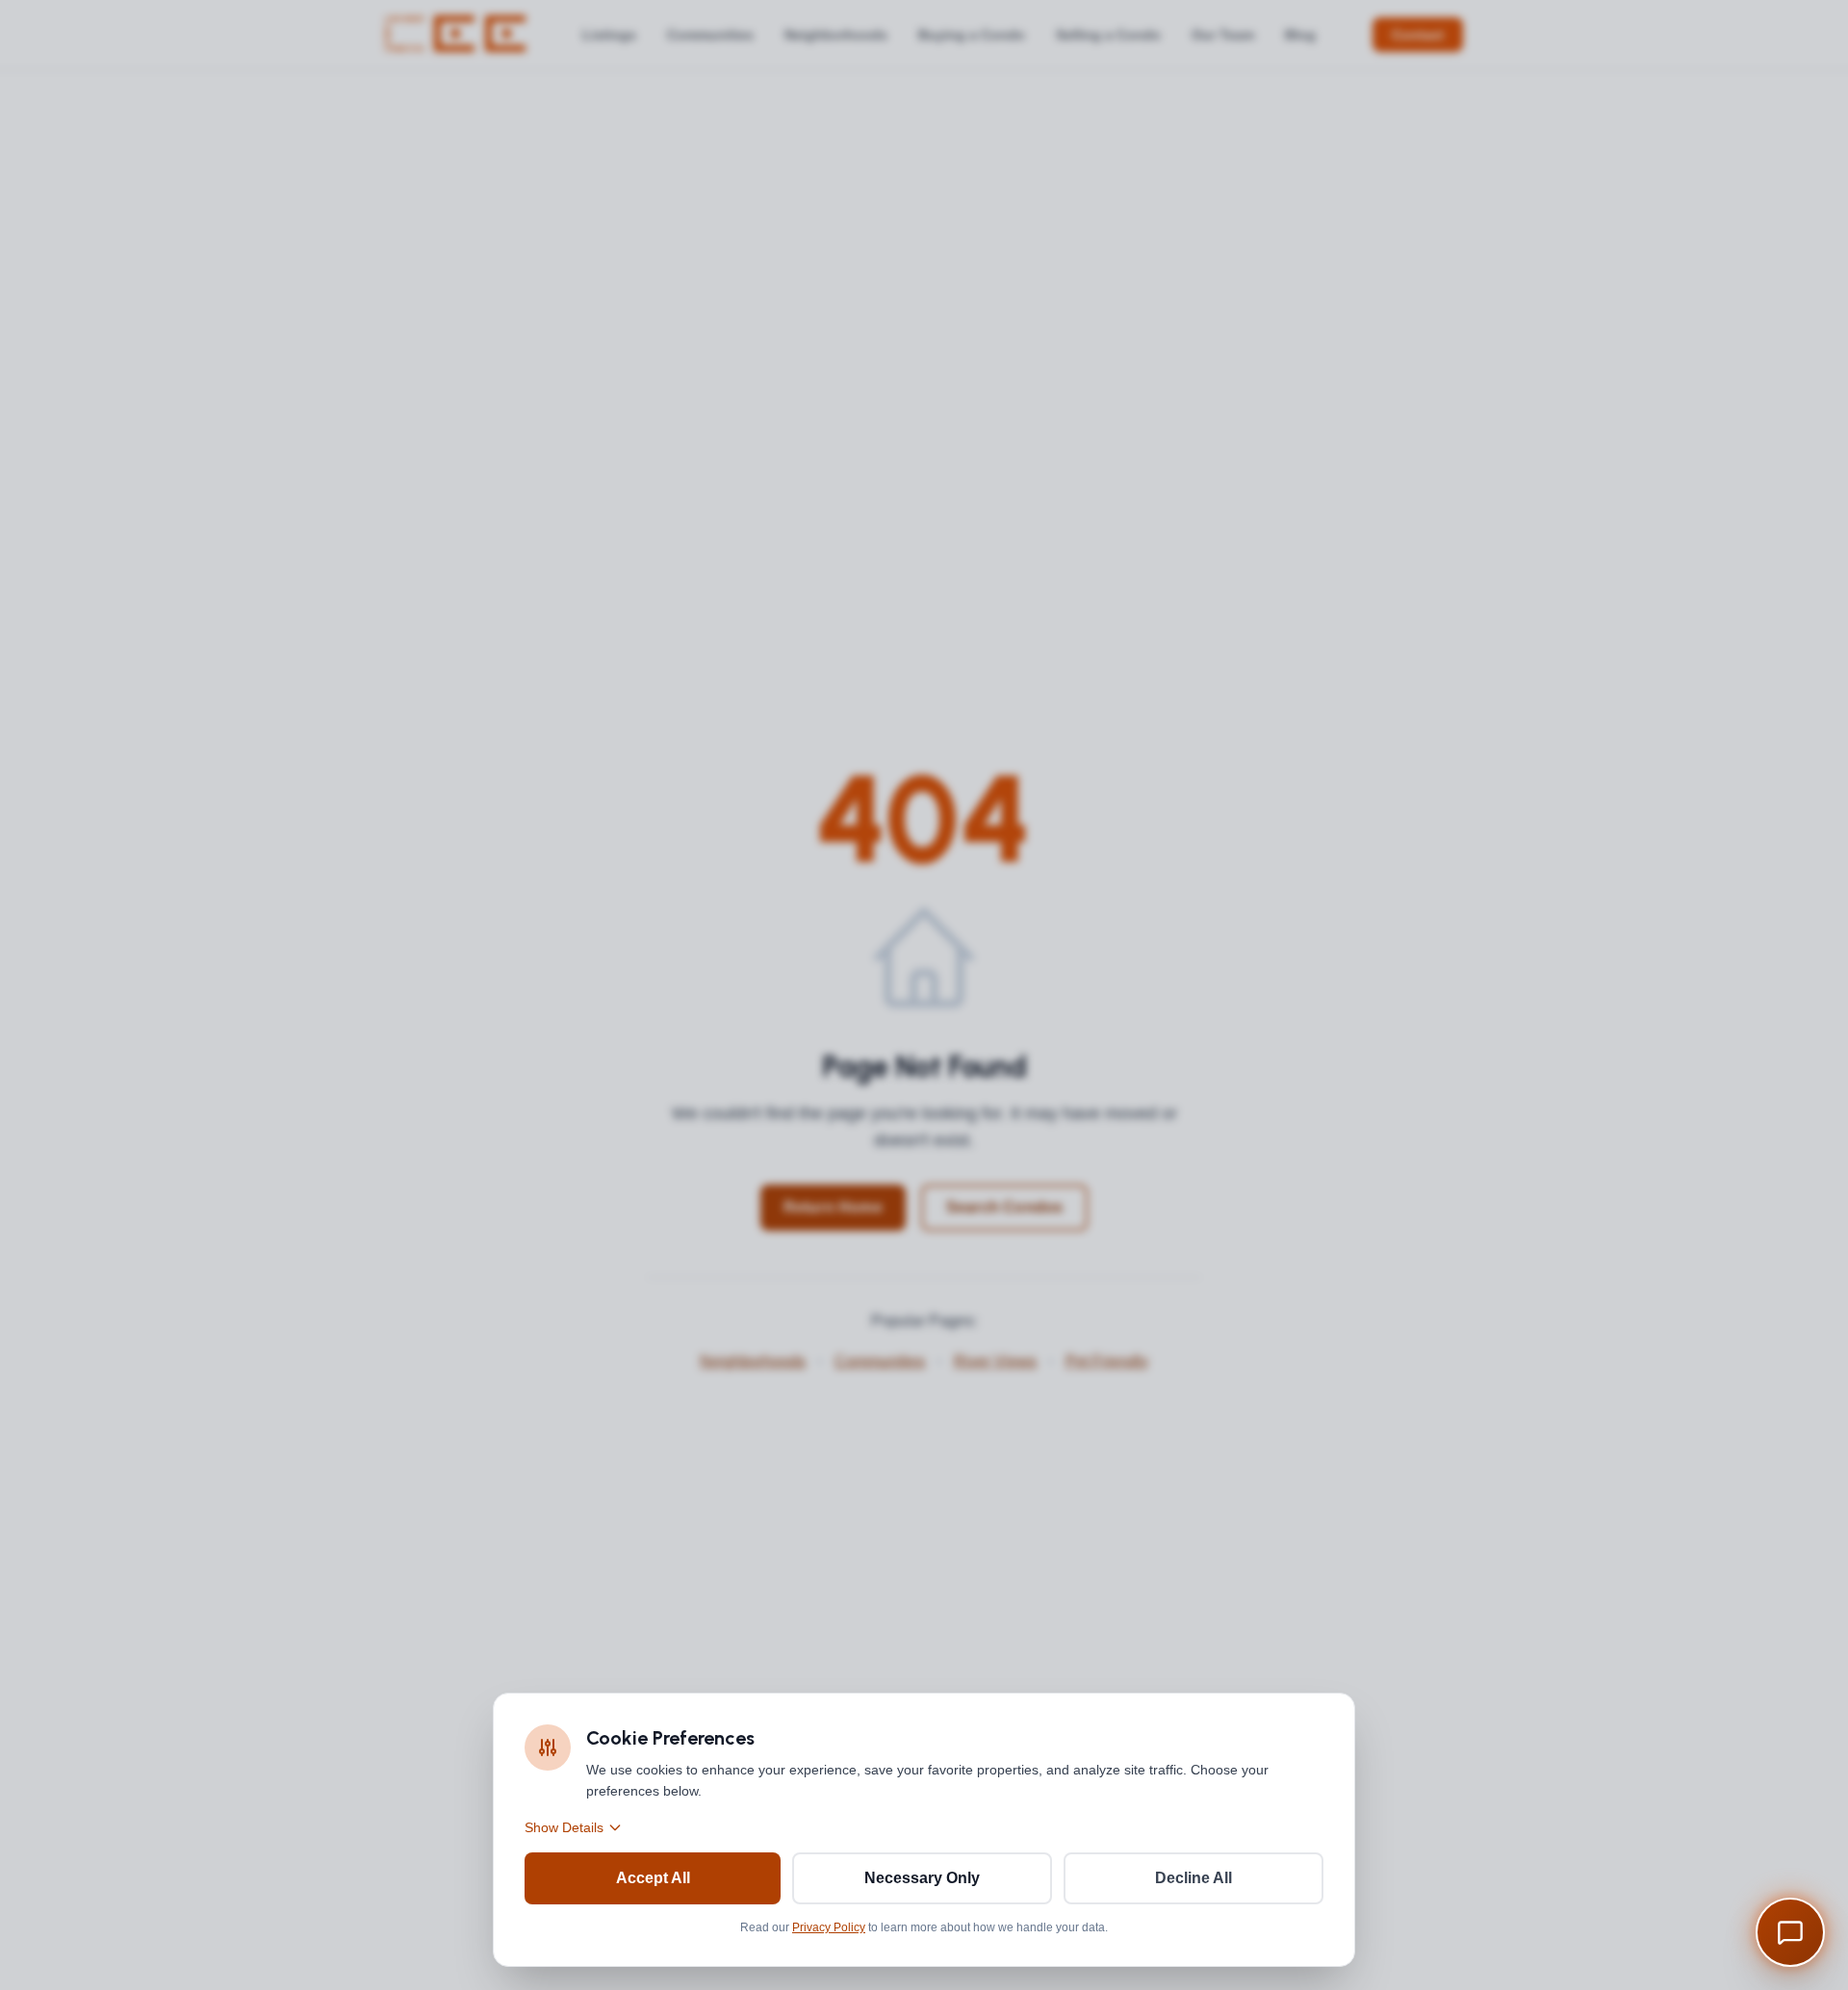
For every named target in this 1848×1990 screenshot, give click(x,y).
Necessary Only (922, 1878)
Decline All (1193, 1878)
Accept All (653, 1878)
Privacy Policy (829, 1927)
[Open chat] (1790, 1932)
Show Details (564, 1827)
